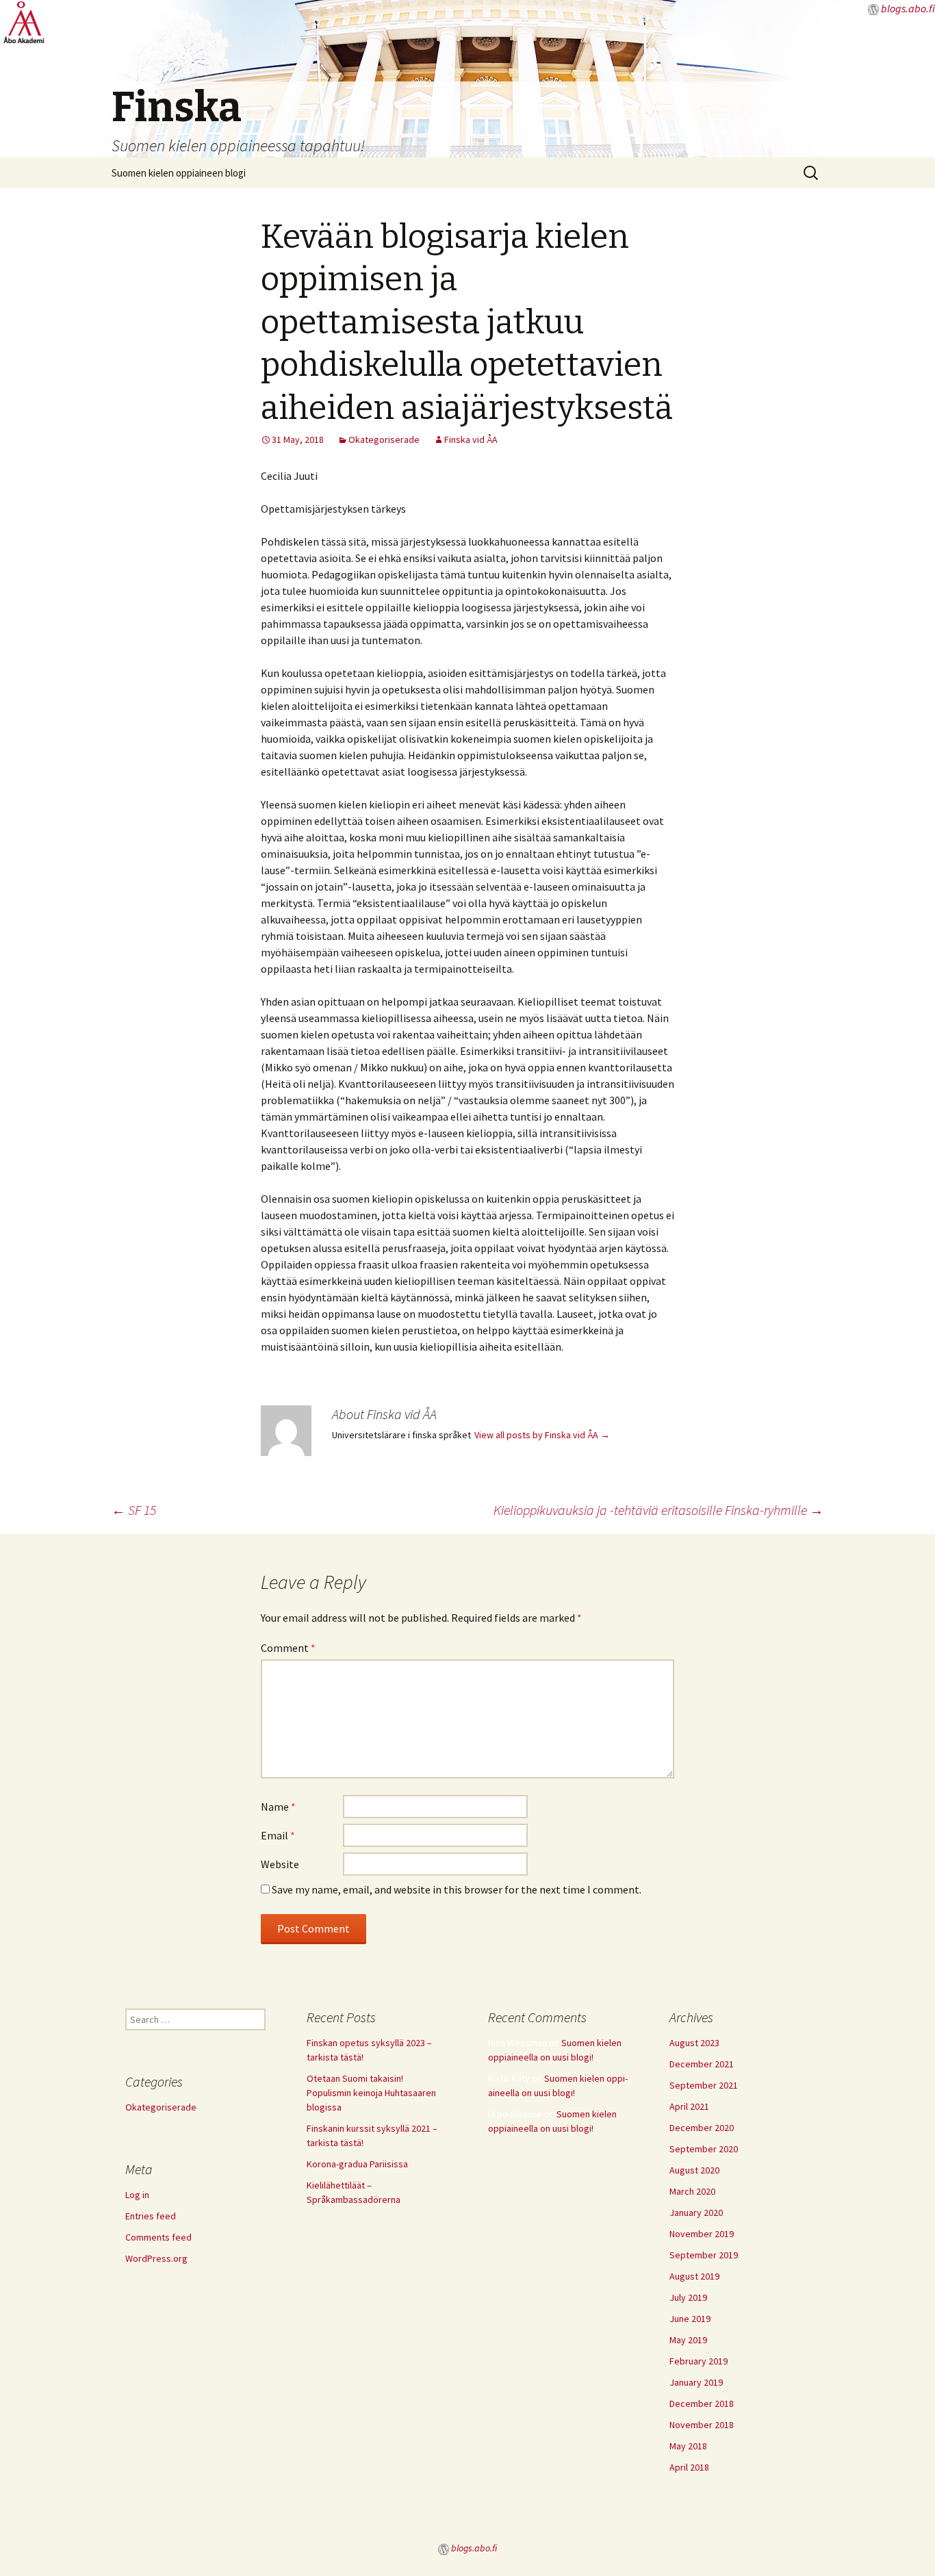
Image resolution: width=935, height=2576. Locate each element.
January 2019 (696, 2382)
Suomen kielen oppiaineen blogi (179, 173)
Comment (288, 1648)
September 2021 (704, 2085)
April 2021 (689, 2106)
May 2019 (688, 2340)
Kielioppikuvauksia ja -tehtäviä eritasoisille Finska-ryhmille (658, 1510)
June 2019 (690, 2319)
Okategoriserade (384, 439)
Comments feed (158, 2237)
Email (278, 1835)
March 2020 (692, 2191)
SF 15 (134, 1510)
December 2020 (702, 2128)
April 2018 (689, 2467)
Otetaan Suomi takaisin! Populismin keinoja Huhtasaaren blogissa (371, 2093)
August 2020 (694, 2170)
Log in (137, 2195)
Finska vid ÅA (471, 439)
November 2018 (702, 2425)
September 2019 (704, 2255)
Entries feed (151, 2216)
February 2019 (699, 2361)
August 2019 (694, 2276)
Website (280, 1864)
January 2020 (696, 2212)
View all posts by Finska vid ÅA (542, 1435)
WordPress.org (156, 2258)
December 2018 (702, 2403)
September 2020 (704, 2149)
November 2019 (702, 2234)
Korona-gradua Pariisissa (357, 2164)
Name (278, 1807)
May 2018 (688, 2446)
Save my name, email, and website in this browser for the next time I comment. (457, 1889)
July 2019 (688, 2297)
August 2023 (694, 2043)
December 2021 (702, 2064)
